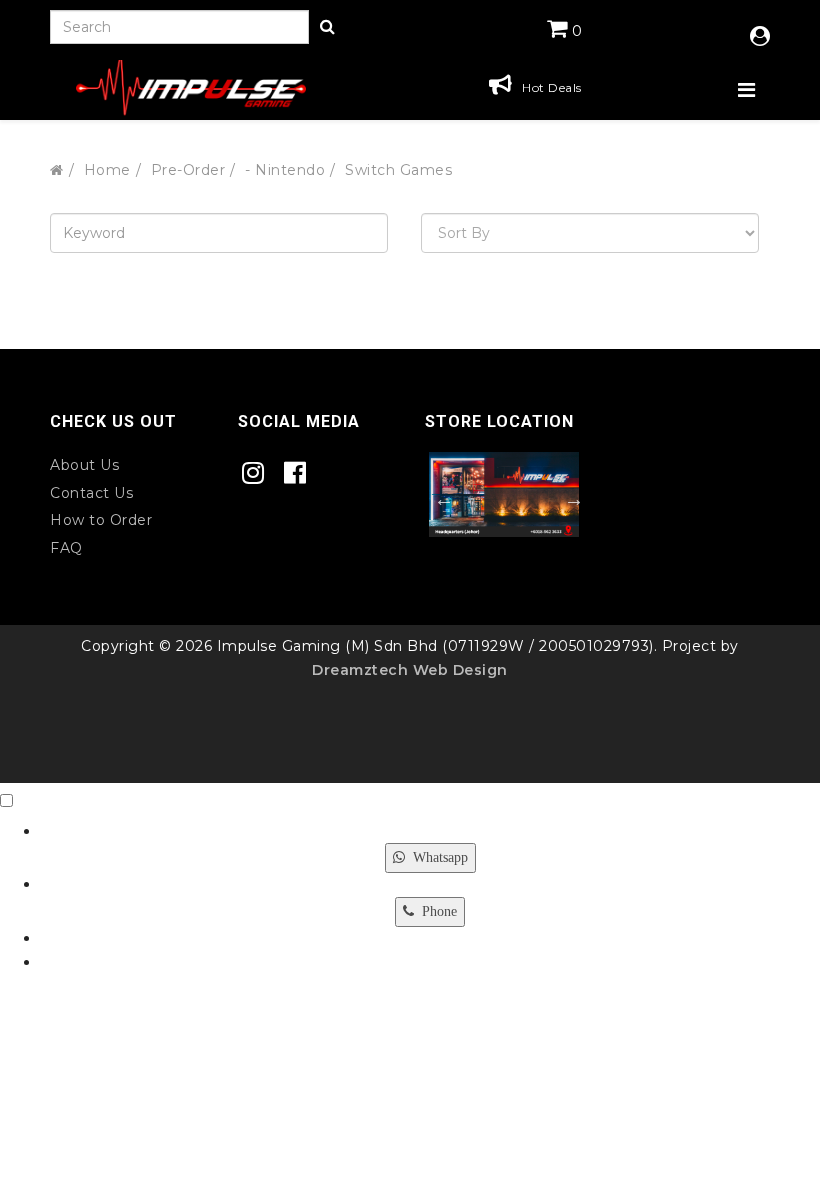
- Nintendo (285, 170)
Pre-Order (188, 170)
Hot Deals (552, 87)
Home (107, 170)
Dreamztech (360, 670)
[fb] (300, 473)
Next (569, 499)
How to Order (101, 520)
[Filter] (327, 27)
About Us (84, 465)
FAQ (66, 548)
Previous (439, 499)
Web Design (458, 670)
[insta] (258, 473)
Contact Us (91, 493)
